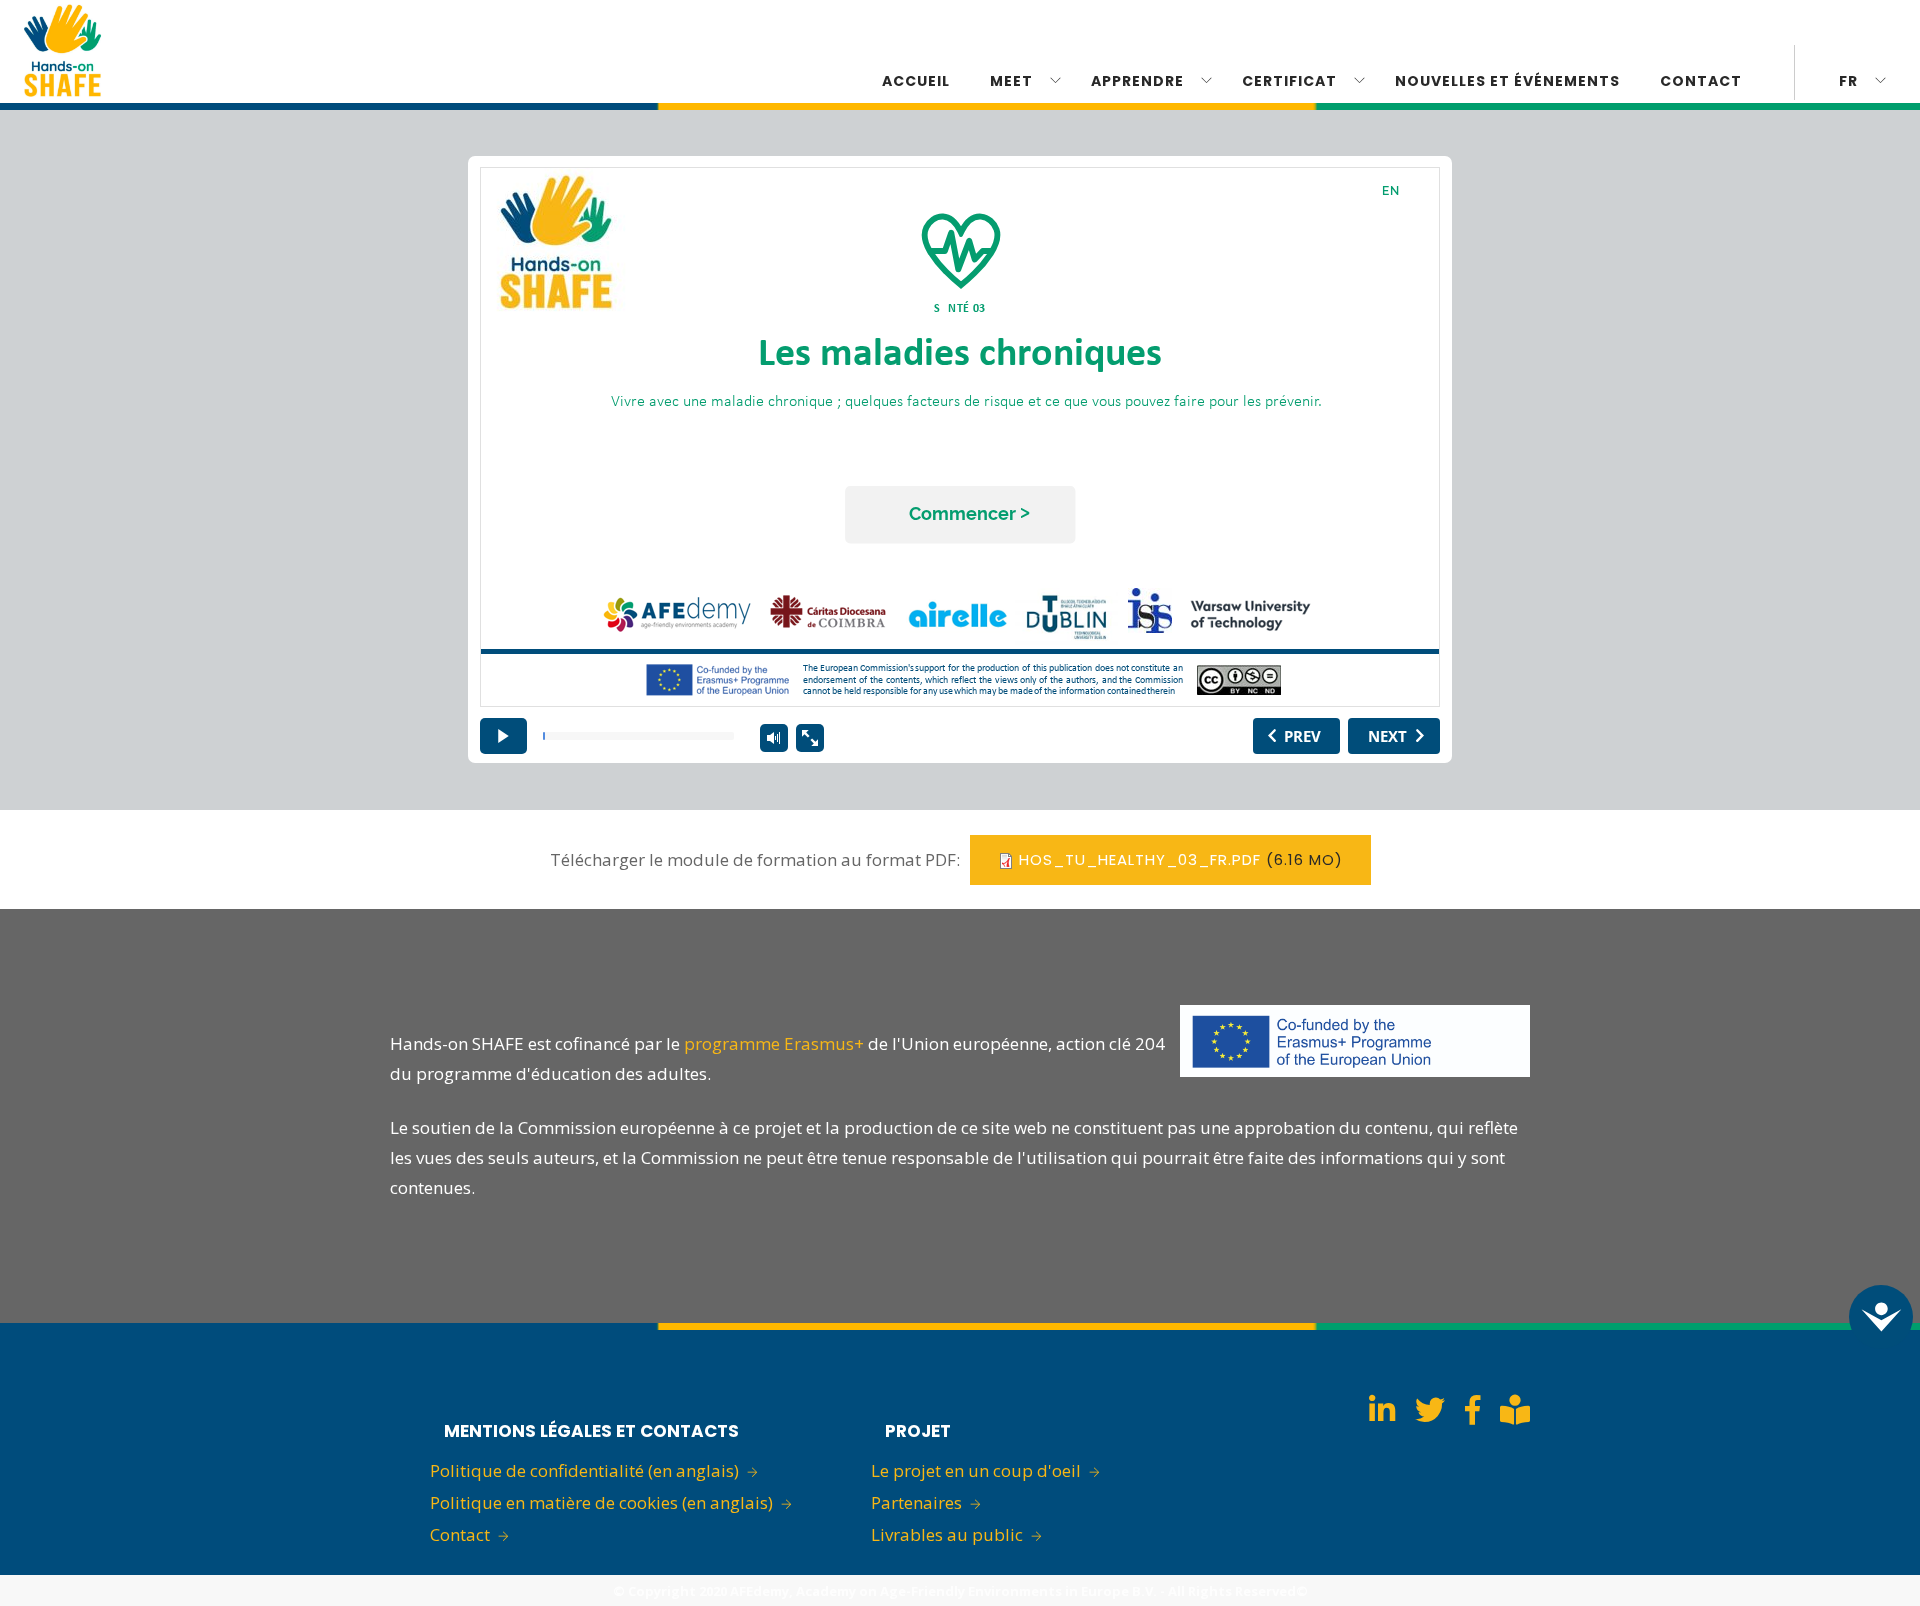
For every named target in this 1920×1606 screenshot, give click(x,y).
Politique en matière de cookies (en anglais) (601, 1502)
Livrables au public (947, 1534)
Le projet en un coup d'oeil (976, 1470)
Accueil (916, 81)
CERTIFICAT (1289, 81)
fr (1848, 81)
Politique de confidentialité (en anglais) (584, 1470)
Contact (460, 1534)
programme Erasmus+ (774, 1043)
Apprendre (1137, 81)
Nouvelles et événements (1507, 81)
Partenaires (916, 1502)
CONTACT (1701, 81)
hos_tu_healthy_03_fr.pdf (1140, 859)
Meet (1011, 81)
